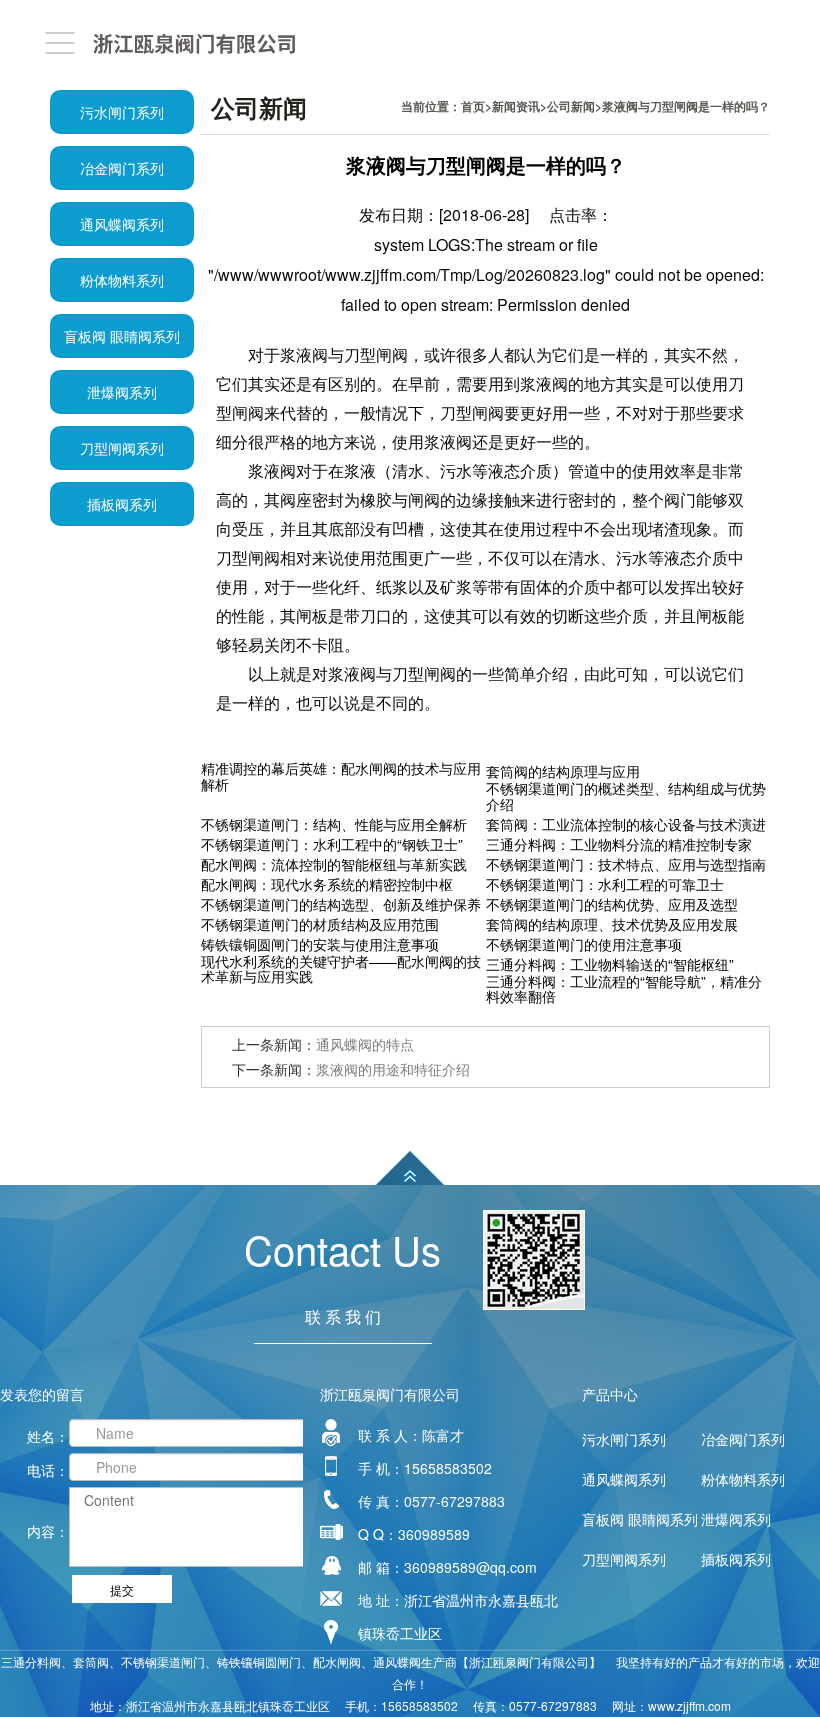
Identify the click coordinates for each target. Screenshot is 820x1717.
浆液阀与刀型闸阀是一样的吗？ (686, 106)
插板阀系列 (122, 504)
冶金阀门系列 (122, 168)
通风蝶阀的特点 (365, 1044)
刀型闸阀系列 (122, 448)
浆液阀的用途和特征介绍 (393, 1069)
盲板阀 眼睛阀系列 (122, 336)
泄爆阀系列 (122, 392)
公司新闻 (571, 106)
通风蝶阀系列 (122, 224)
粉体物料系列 (122, 280)
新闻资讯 (516, 106)
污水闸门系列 (122, 112)
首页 (473, 106)
